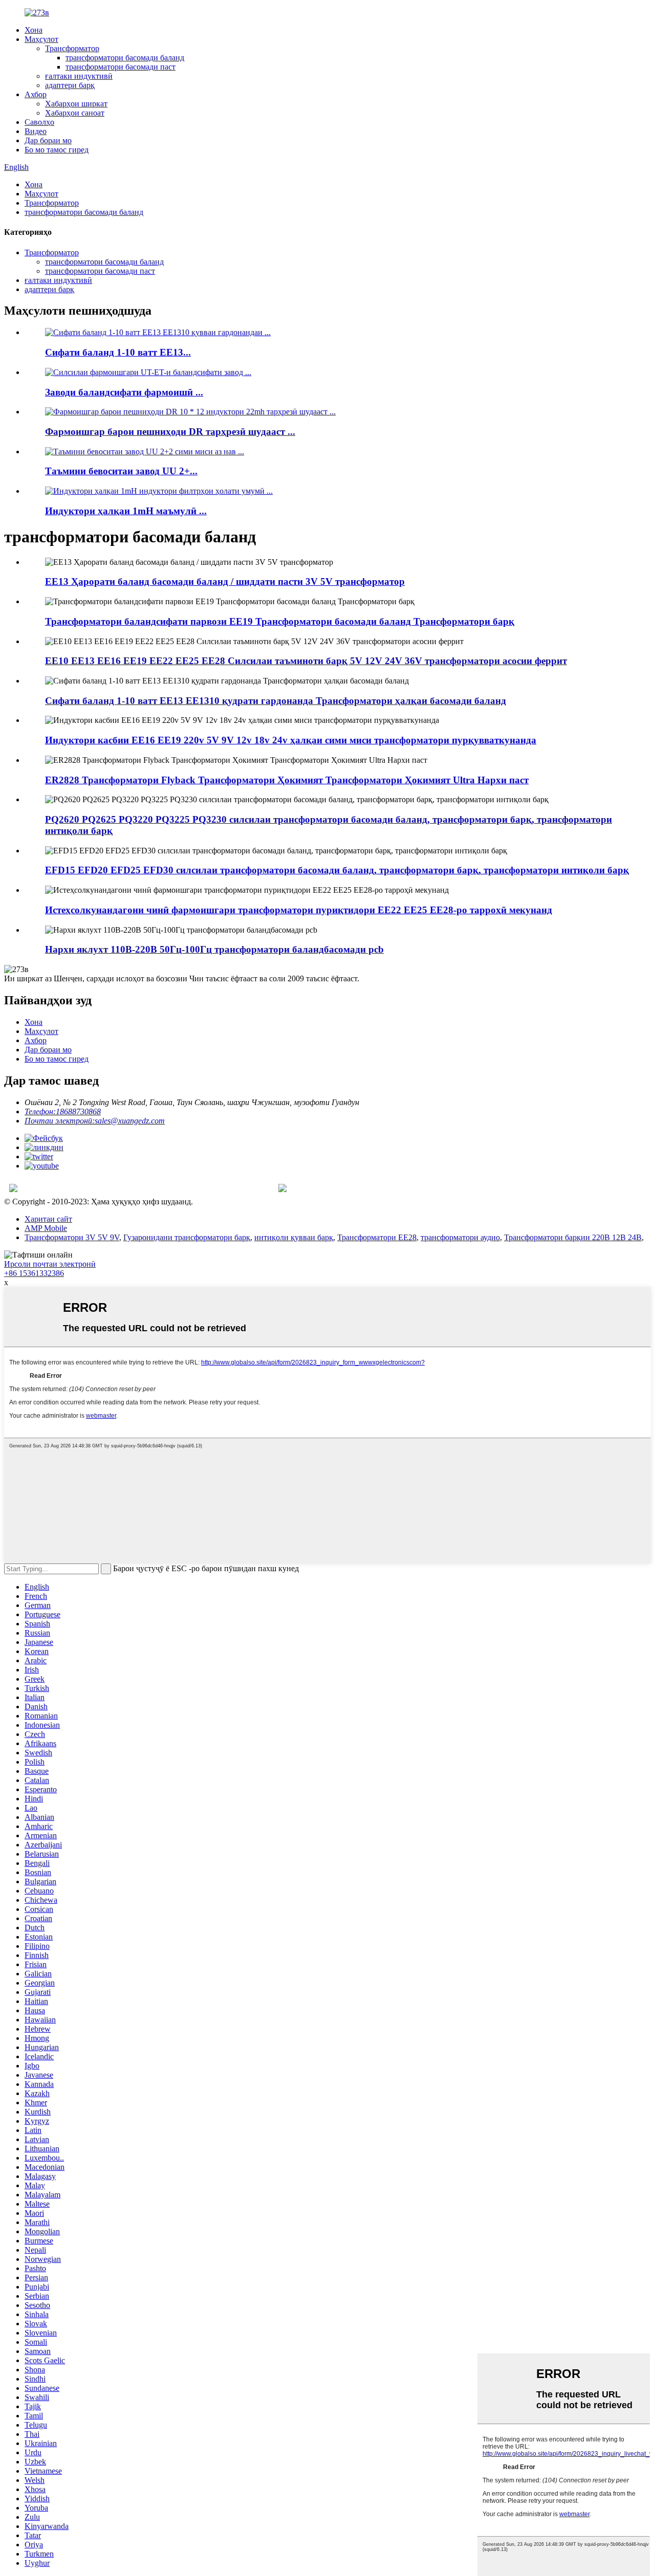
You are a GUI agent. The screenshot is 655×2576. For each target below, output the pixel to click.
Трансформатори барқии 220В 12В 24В (573, 1237)
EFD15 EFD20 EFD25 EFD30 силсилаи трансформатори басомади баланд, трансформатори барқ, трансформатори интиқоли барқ (337, 870)
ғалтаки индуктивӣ (79, 76)
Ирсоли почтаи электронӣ (50, 1264)
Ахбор (36, 94)
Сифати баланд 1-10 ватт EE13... (118, 352)
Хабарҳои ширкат (76, 104)
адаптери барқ (70, 85)
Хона (34, 30)
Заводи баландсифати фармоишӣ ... (124, 392)
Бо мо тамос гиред (57, 150)
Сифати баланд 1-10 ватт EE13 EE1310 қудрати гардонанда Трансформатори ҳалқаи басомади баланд (276, 701)
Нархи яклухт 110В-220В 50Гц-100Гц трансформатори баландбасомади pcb (214, 949)
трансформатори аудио (460, 1237)
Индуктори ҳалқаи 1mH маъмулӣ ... (126, 511)
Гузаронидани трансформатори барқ (187, 1237)
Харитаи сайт (48, 1219)
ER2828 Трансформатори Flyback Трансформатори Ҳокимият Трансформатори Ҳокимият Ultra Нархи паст (287, 780)
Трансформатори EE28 (377, 1237)
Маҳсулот (41, 39)
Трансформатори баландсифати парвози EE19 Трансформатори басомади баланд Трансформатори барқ (280, 621)
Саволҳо (39, 122)
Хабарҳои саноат (75, 113)
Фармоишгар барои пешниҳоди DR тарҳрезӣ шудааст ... (170, 432)
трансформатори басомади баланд (125, 58)
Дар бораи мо (48, 140)
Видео (36, 131)
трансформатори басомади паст (121, 67)
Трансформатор (72, 48)
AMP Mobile (46, 1228)
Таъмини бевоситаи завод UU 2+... (121, 471)
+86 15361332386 (34, 1273)
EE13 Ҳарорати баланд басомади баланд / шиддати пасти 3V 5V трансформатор (225, 581)
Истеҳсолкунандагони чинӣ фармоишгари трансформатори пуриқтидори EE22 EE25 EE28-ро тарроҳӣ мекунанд (299, 910)
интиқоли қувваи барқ (294, 1237)
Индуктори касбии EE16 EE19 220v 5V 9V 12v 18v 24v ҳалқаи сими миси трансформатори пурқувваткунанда (291, 740)
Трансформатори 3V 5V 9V (72, 1237)
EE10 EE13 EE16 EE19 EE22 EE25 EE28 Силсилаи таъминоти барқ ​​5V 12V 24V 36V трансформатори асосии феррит (306, 661)
